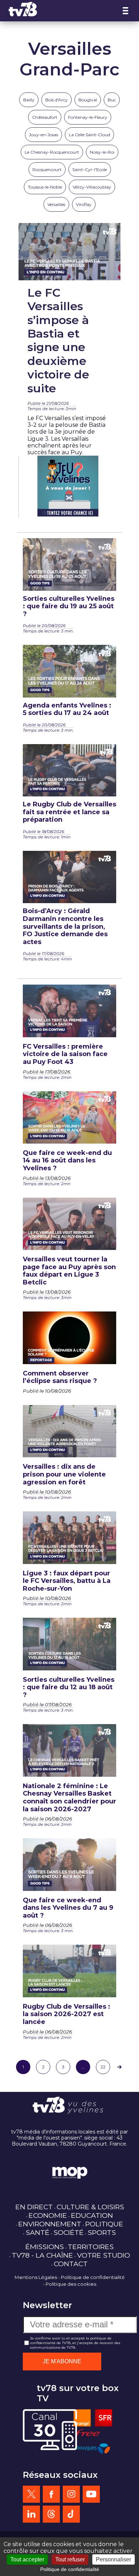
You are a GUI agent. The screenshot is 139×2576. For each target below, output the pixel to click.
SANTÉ (38, 2232)
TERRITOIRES (91, 2247)
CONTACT (71, 2264)
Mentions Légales (36, 2277)
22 (103, 2067)
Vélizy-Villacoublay (92, 187)
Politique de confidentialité (93, 2277)
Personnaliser (114, 2559)
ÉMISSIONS (45, 2247)
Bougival (88, 100)
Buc (112, 100)
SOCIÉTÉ (69, 2232)
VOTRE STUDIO (104, 2255)
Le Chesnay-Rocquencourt (52, 152)
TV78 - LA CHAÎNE (42, 2255)
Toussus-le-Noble (45, 187)
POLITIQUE (104, 2224)
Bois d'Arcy (56, 100)
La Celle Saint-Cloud (89, 135)
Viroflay (84, 204)
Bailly (29, 100)
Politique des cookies (71, 2284)
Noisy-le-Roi (102, 152)
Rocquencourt (47, 169)
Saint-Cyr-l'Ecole (90, 169)
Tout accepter (27, 2559)
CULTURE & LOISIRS (90, 2207)
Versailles (56, 204)
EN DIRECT (34, 2207)
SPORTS (102, 2232)
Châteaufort (45, 117)
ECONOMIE (48, 2215)
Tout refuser (70, 2559)
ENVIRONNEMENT (50, 2224)
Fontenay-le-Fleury (88, 117)
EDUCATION (92, 2215)
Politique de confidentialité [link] (70, 2569)
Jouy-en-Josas (43, 135)
